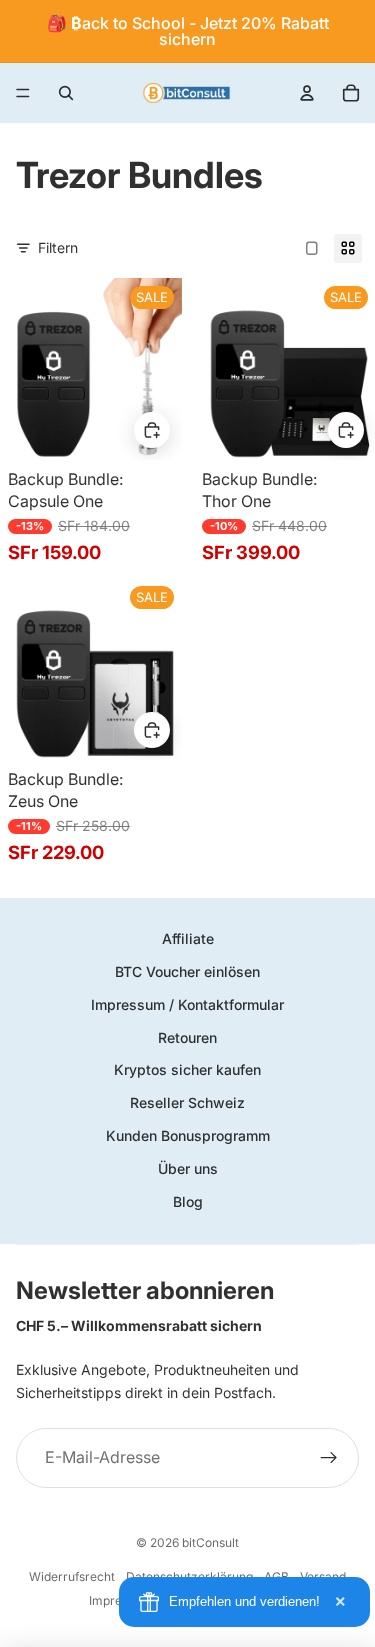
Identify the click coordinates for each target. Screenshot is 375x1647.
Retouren (187, 1037)
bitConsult (210, 1542)
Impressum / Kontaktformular (187, 1004)
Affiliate (188, 938)
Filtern (58, 247)
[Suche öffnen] (66, 93)
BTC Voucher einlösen (187, 971)
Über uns (188, 1168)
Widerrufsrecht (72, 1576)
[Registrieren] (329, 1458)
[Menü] (23, 93)
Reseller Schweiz (187, 1102)
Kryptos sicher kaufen (187, 1069)
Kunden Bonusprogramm (188, 1135)
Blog (188, 1201)
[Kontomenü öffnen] (307, 93)
